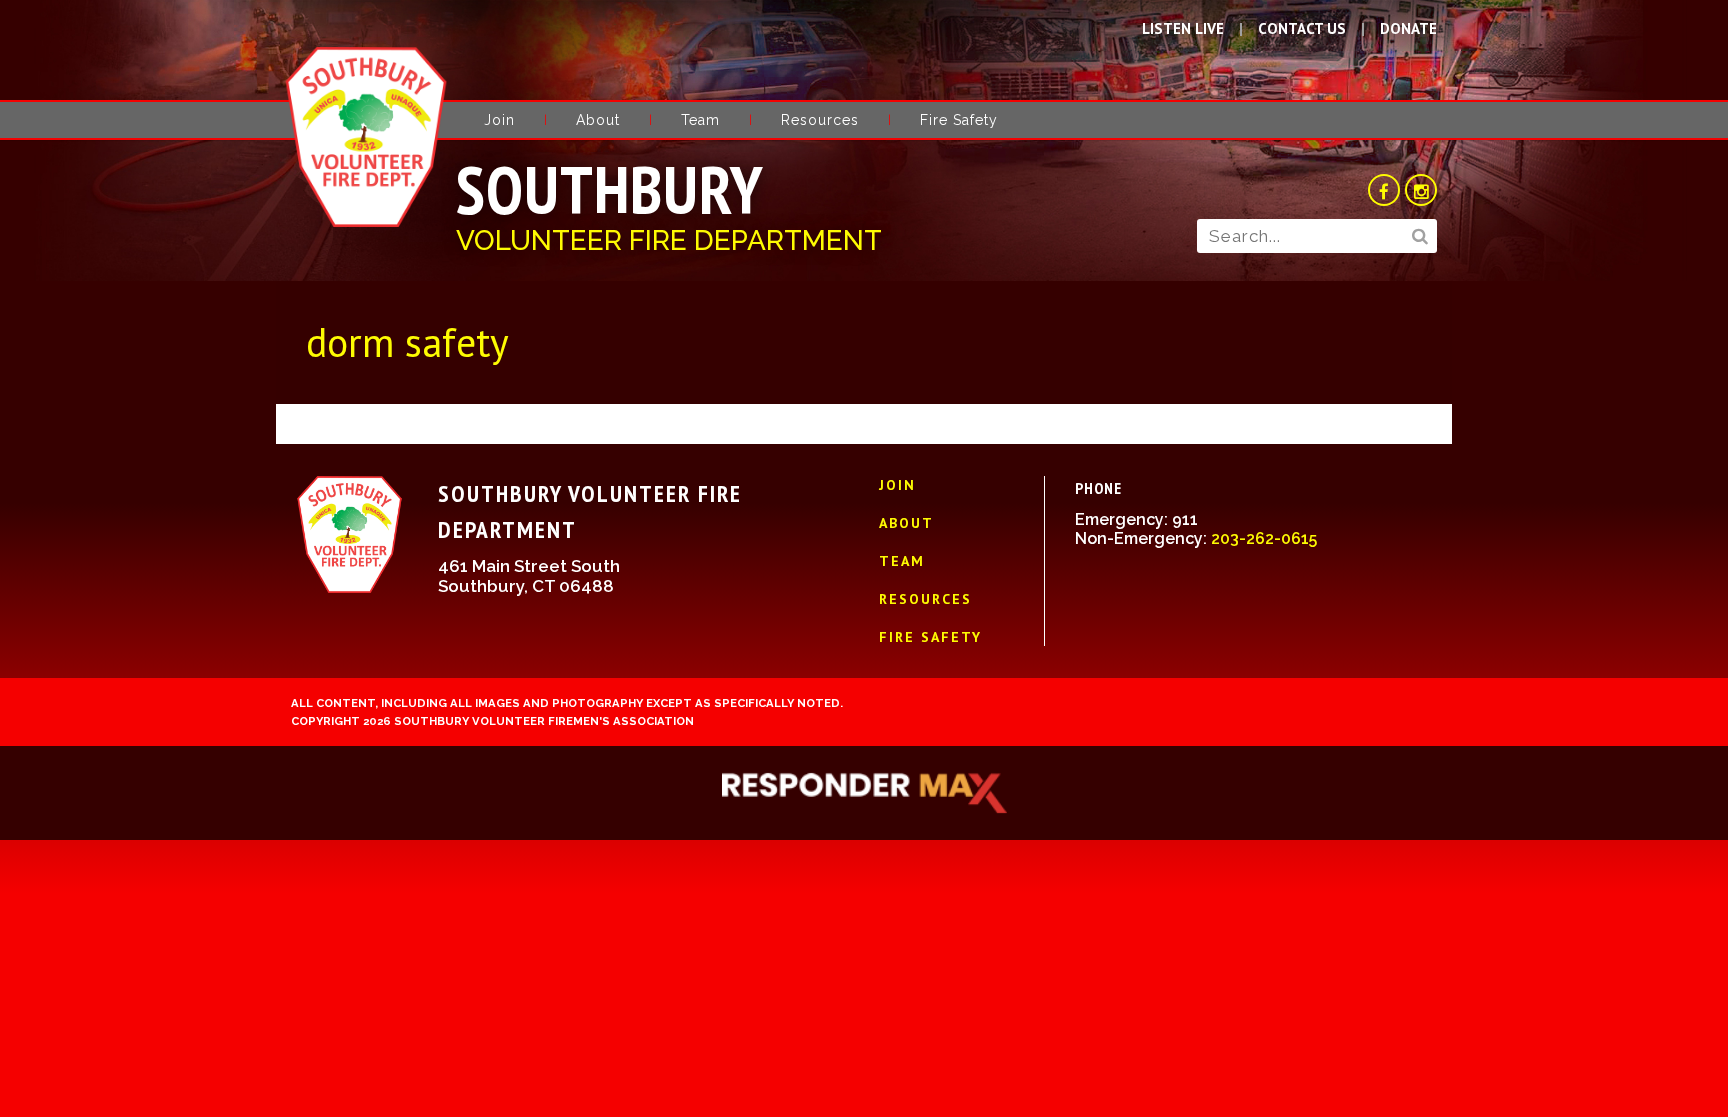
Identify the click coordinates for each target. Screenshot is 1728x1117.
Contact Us (1302, 28)
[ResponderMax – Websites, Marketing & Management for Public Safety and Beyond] (864, 793)
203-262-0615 (1264, 538)
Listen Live (1183, 28)
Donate (1408, 28)
